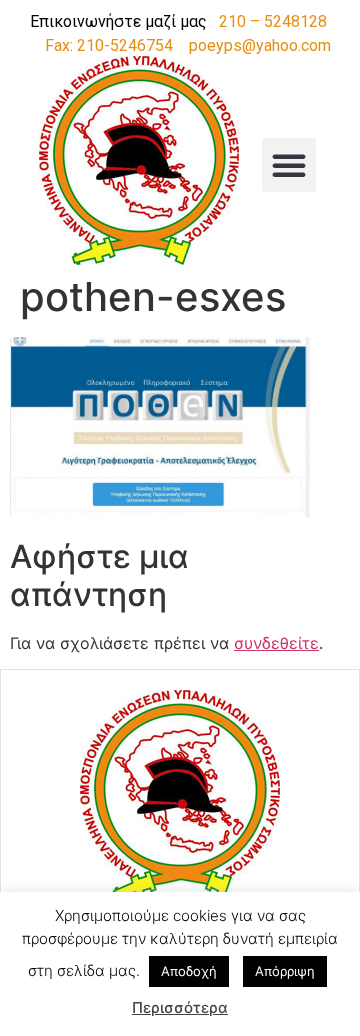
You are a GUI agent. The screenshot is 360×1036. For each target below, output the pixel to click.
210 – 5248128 (273, 21)
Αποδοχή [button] (189, 971)
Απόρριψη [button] (285, 971)
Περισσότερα (180, 1007)
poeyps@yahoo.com (260, 45)
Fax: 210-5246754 (109, 45)
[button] (289, 165)
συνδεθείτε (276, 643)
